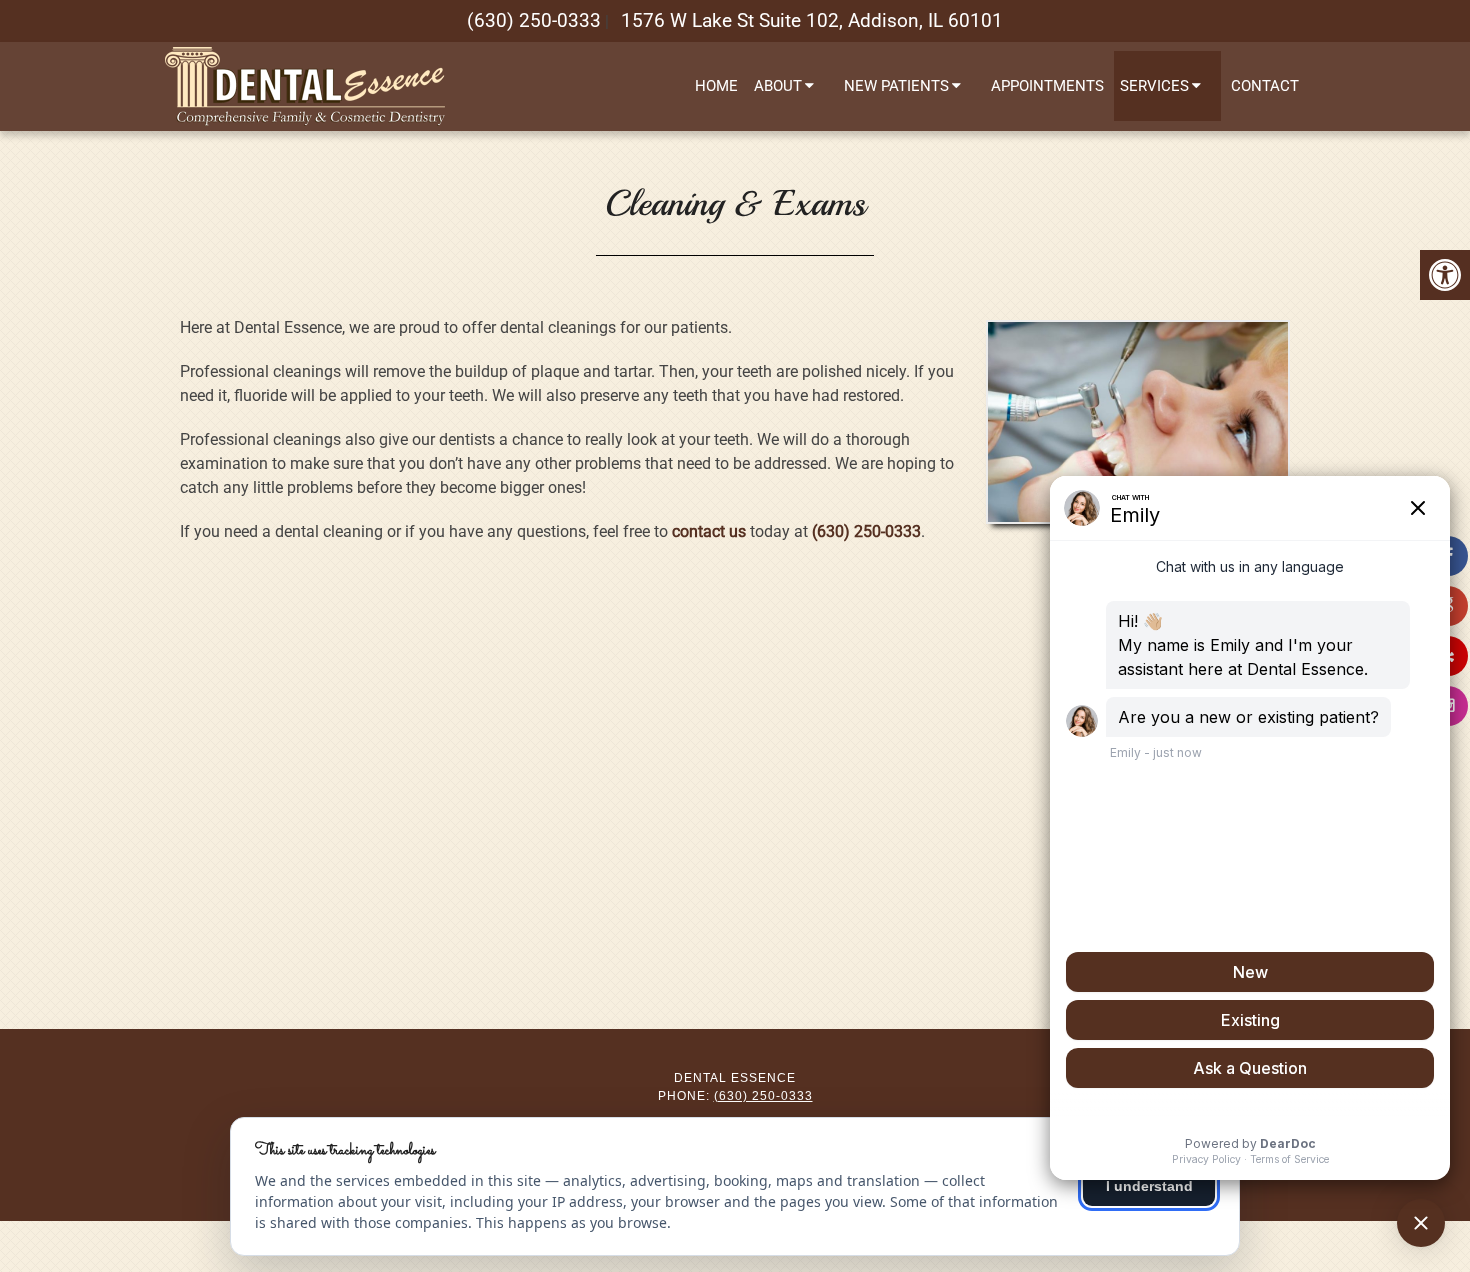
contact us (709, 531)
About (778, 86)
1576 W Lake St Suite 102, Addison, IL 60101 (812, 20)
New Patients (896, 86)
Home (716, 86)
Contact (1265, 86)
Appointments (1047, 86)
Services (1154, 86)
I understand (1149, 1186)
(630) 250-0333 (534, 20)
